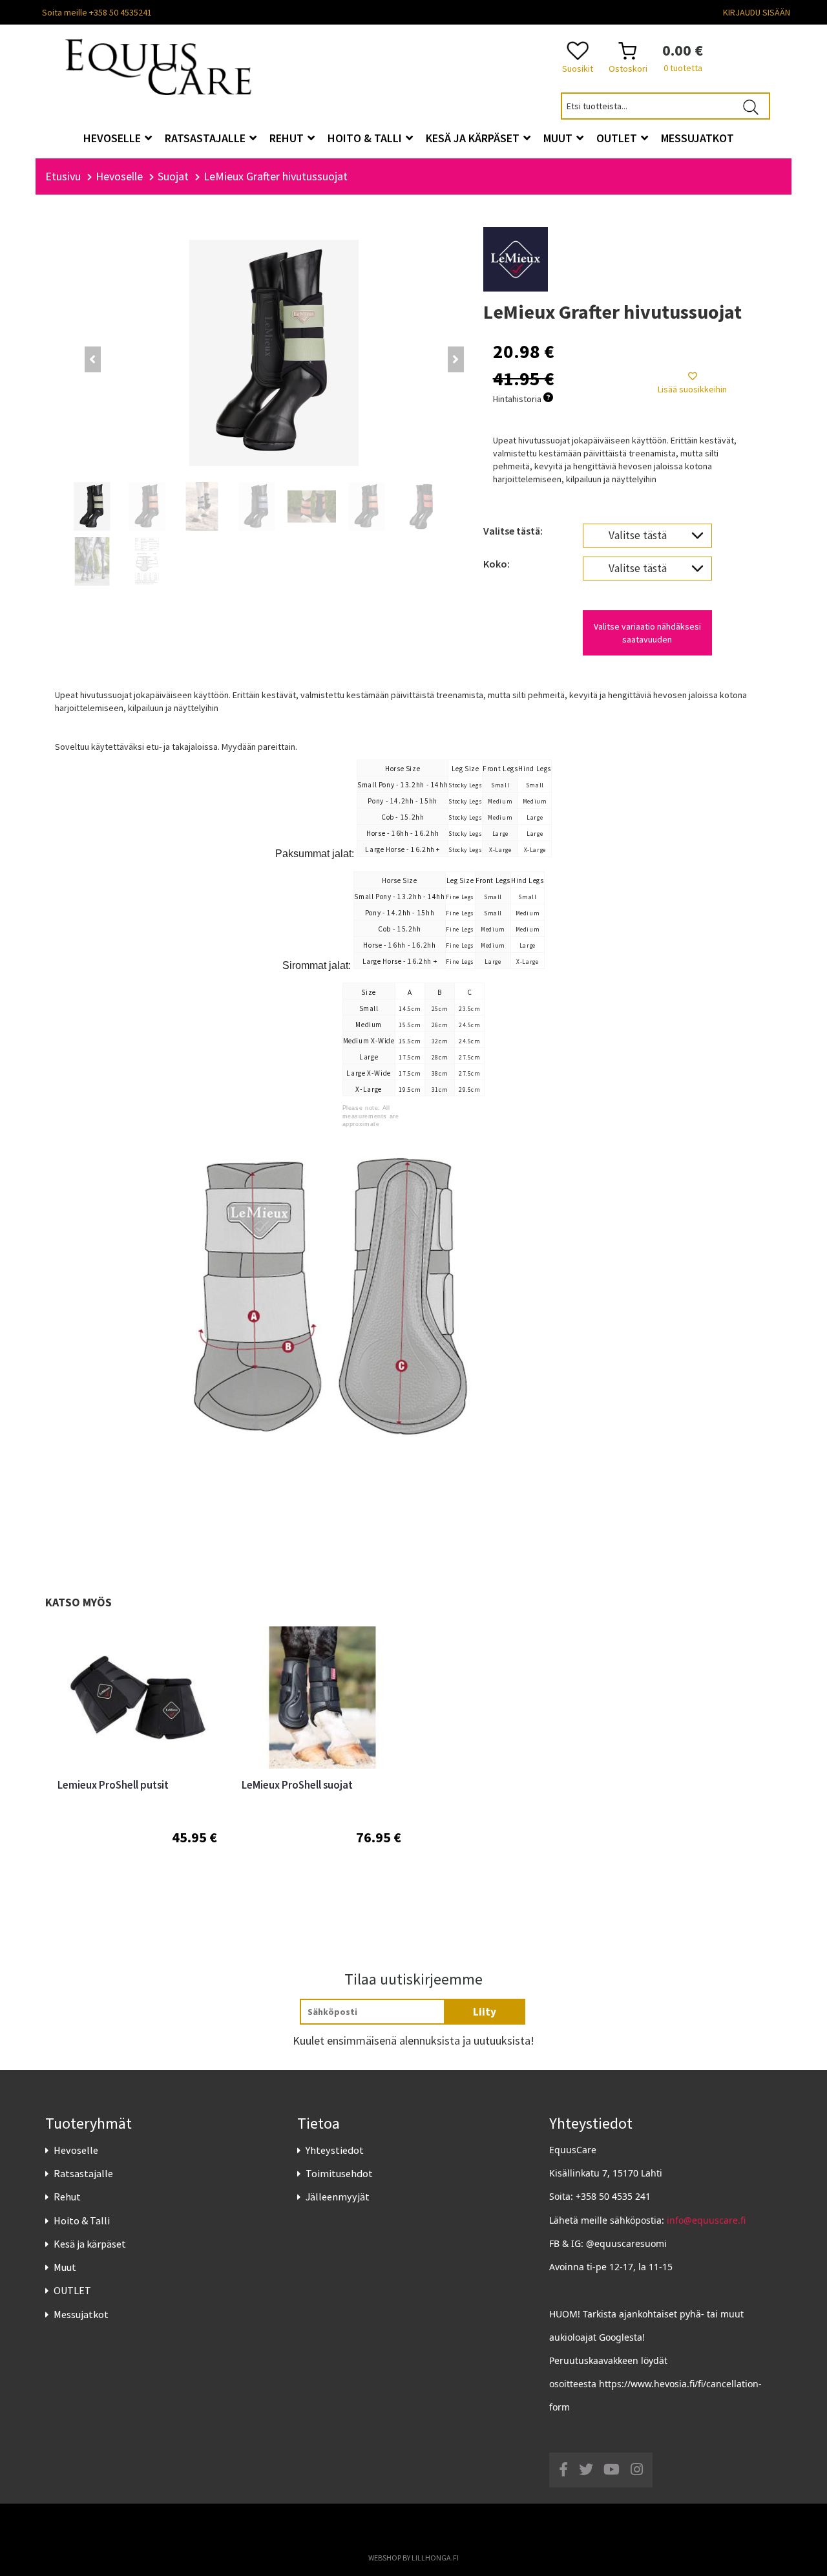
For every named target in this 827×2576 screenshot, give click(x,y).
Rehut (67, 2197)
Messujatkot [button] (697, 138)
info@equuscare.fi (706, 2220)
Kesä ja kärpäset (90, 2244)
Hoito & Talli (82, 2220)
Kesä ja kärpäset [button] (474, 138)
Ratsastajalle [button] (206, 138)
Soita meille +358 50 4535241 (97, 12)
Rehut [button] (288, 138)
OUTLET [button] (618, 138)
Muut (65, 2267)
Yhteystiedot (335, 2150)
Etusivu (63, 176)
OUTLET (72, 2290)
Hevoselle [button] (113, 138)
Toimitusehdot (339, 2173)
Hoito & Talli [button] (366, 138)
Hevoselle (76, 2150)
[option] (137, 1765)
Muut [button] (559, 138)
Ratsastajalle (83, 2173)
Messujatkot (81, 2314)
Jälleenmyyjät (338, 2197)
